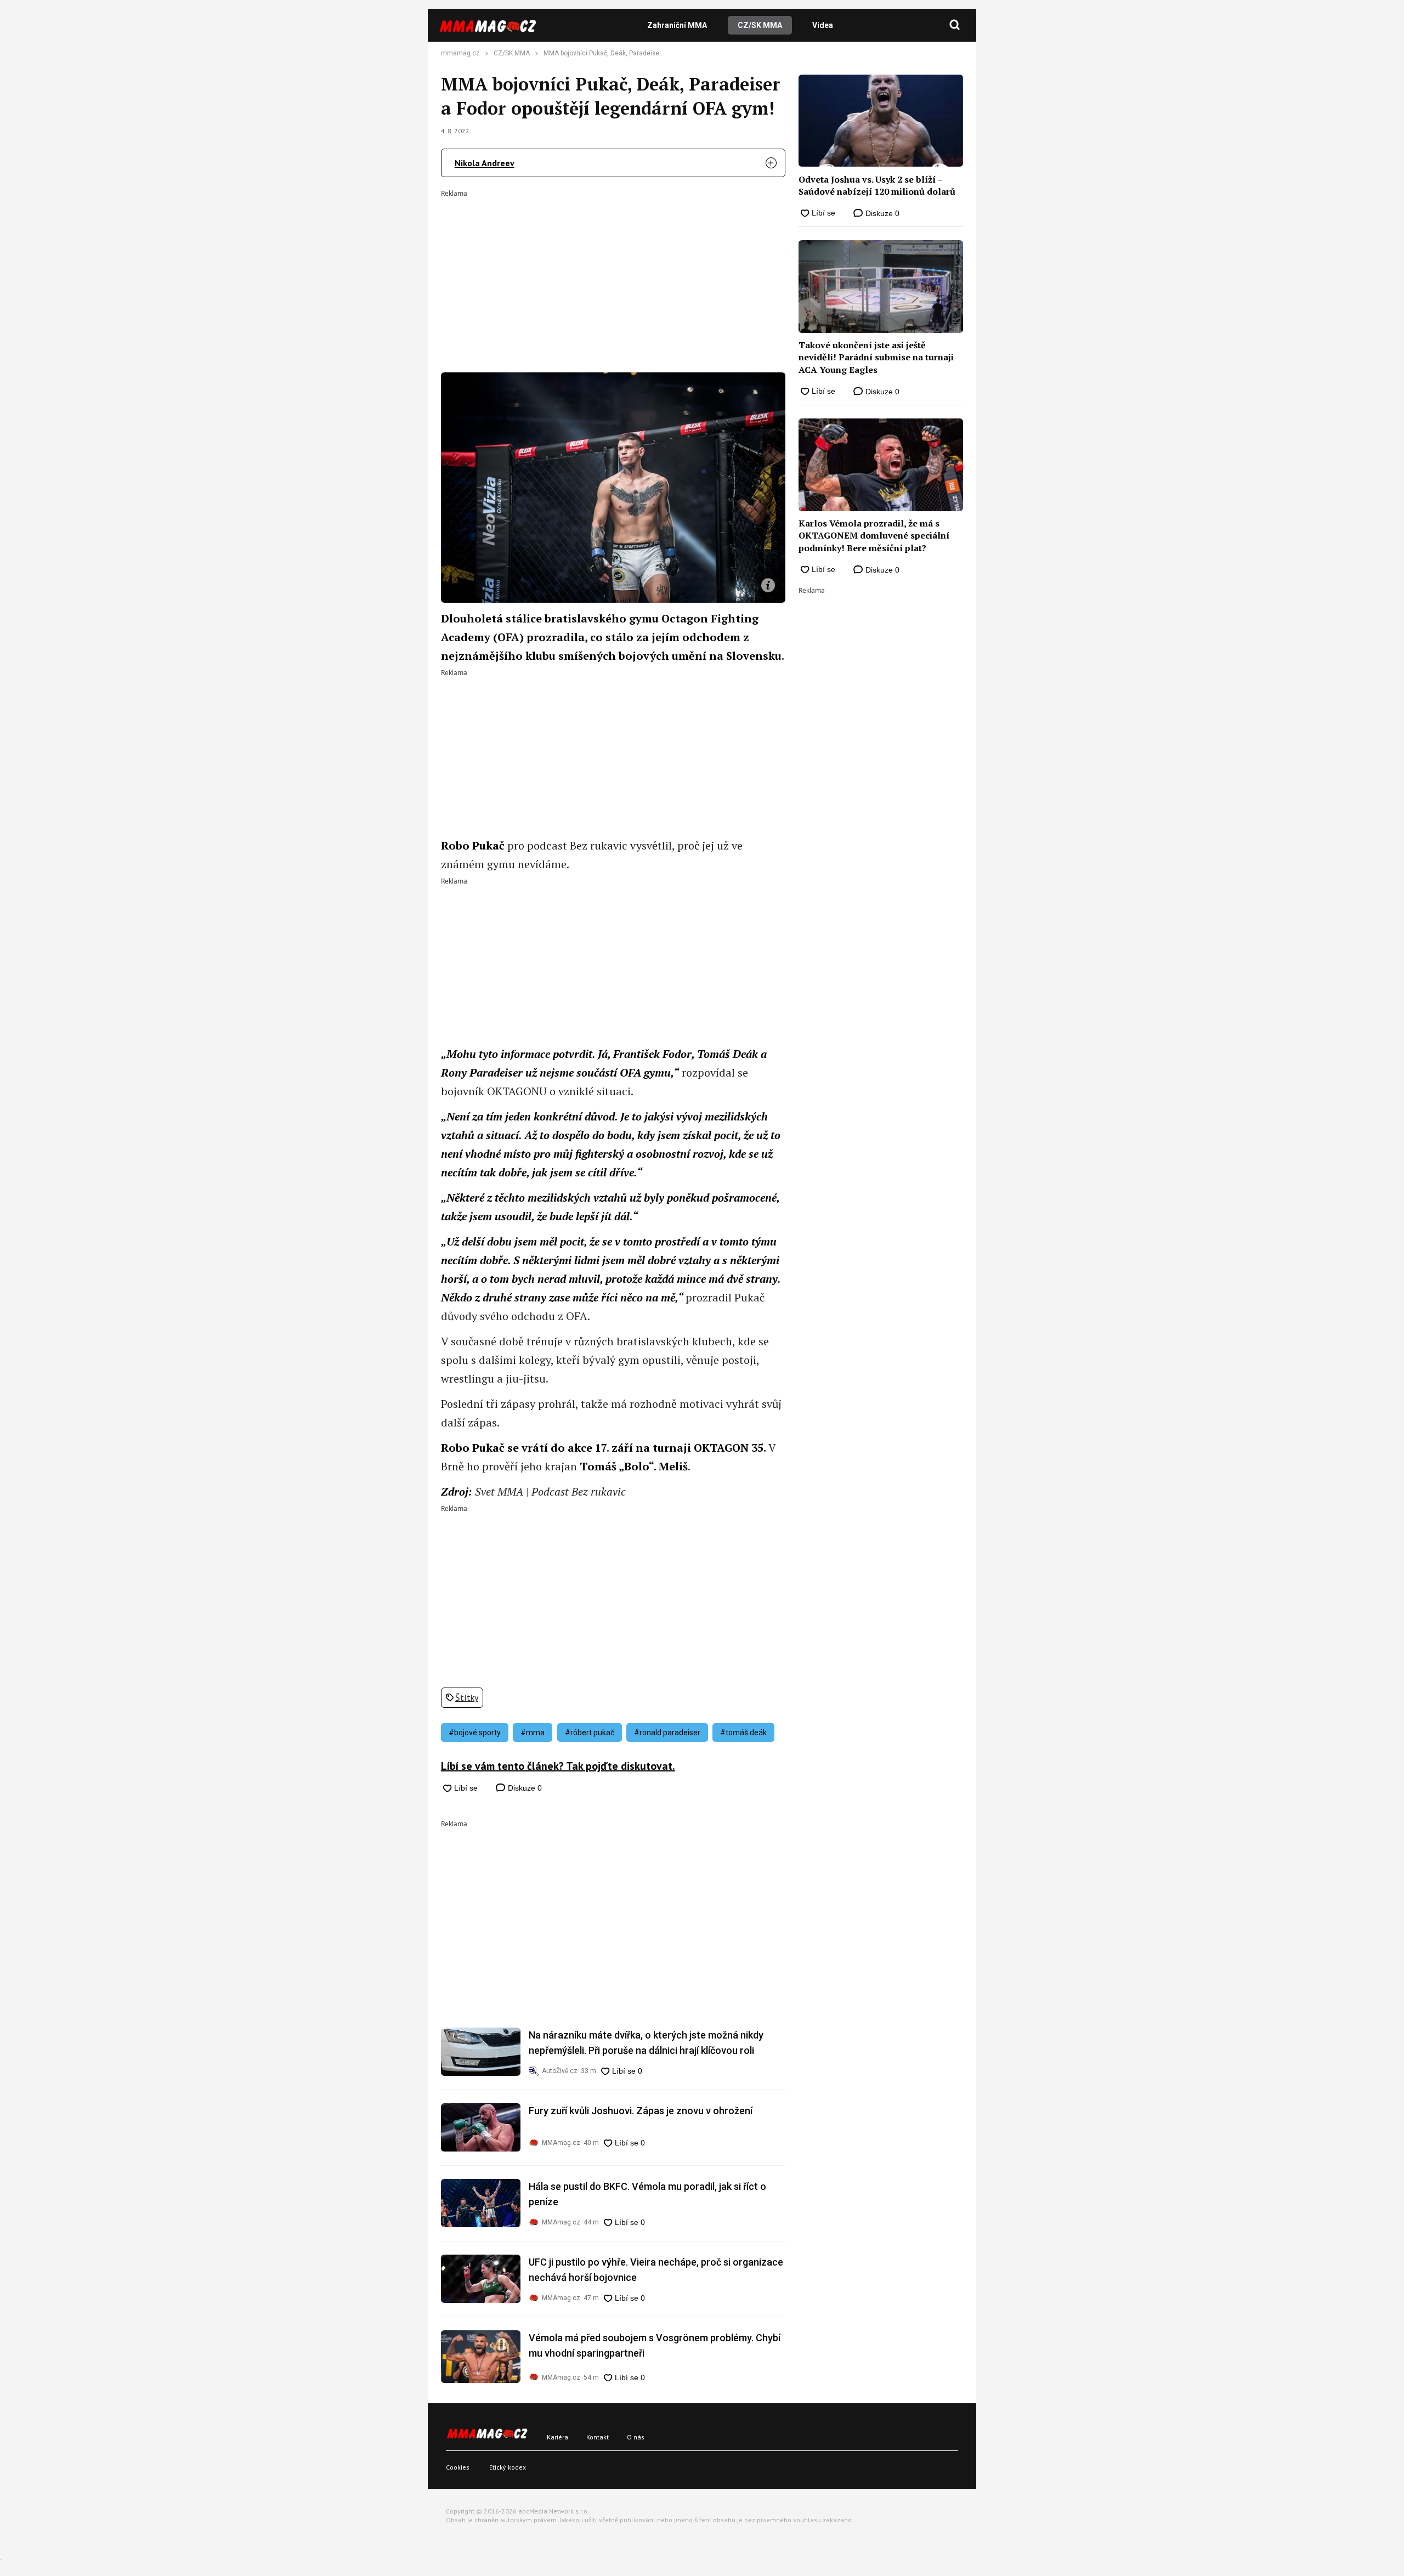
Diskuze (524, 1788)
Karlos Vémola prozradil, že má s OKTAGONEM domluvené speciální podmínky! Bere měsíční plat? (874, 536)
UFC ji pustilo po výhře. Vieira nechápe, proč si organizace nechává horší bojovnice (656, 2270)
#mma (533, 1733)
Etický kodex (508, 2467)
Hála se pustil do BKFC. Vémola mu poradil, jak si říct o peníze (647, 2194)
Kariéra (557, 2437)
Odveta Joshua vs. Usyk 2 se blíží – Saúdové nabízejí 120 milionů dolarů (877, 185)
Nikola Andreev (485, 163)
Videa (823, 25)
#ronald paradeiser (667, 1733)
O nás (636, 2437)
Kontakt (598, 2437)
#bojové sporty (475, 1733)
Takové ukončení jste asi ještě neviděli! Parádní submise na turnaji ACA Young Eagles (876, 357)
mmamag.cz (460, 53)
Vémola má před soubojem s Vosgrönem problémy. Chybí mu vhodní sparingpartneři (655, 2345)
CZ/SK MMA (760, 25)
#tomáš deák (743, 1733)
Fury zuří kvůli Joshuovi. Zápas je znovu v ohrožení (641, 2111)
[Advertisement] (613, 274)
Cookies (458, 2467)
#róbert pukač (590, 1733)
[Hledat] (955, 25)
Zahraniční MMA (677, 25)
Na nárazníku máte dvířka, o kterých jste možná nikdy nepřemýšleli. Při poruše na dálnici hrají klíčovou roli (646, 2043)
